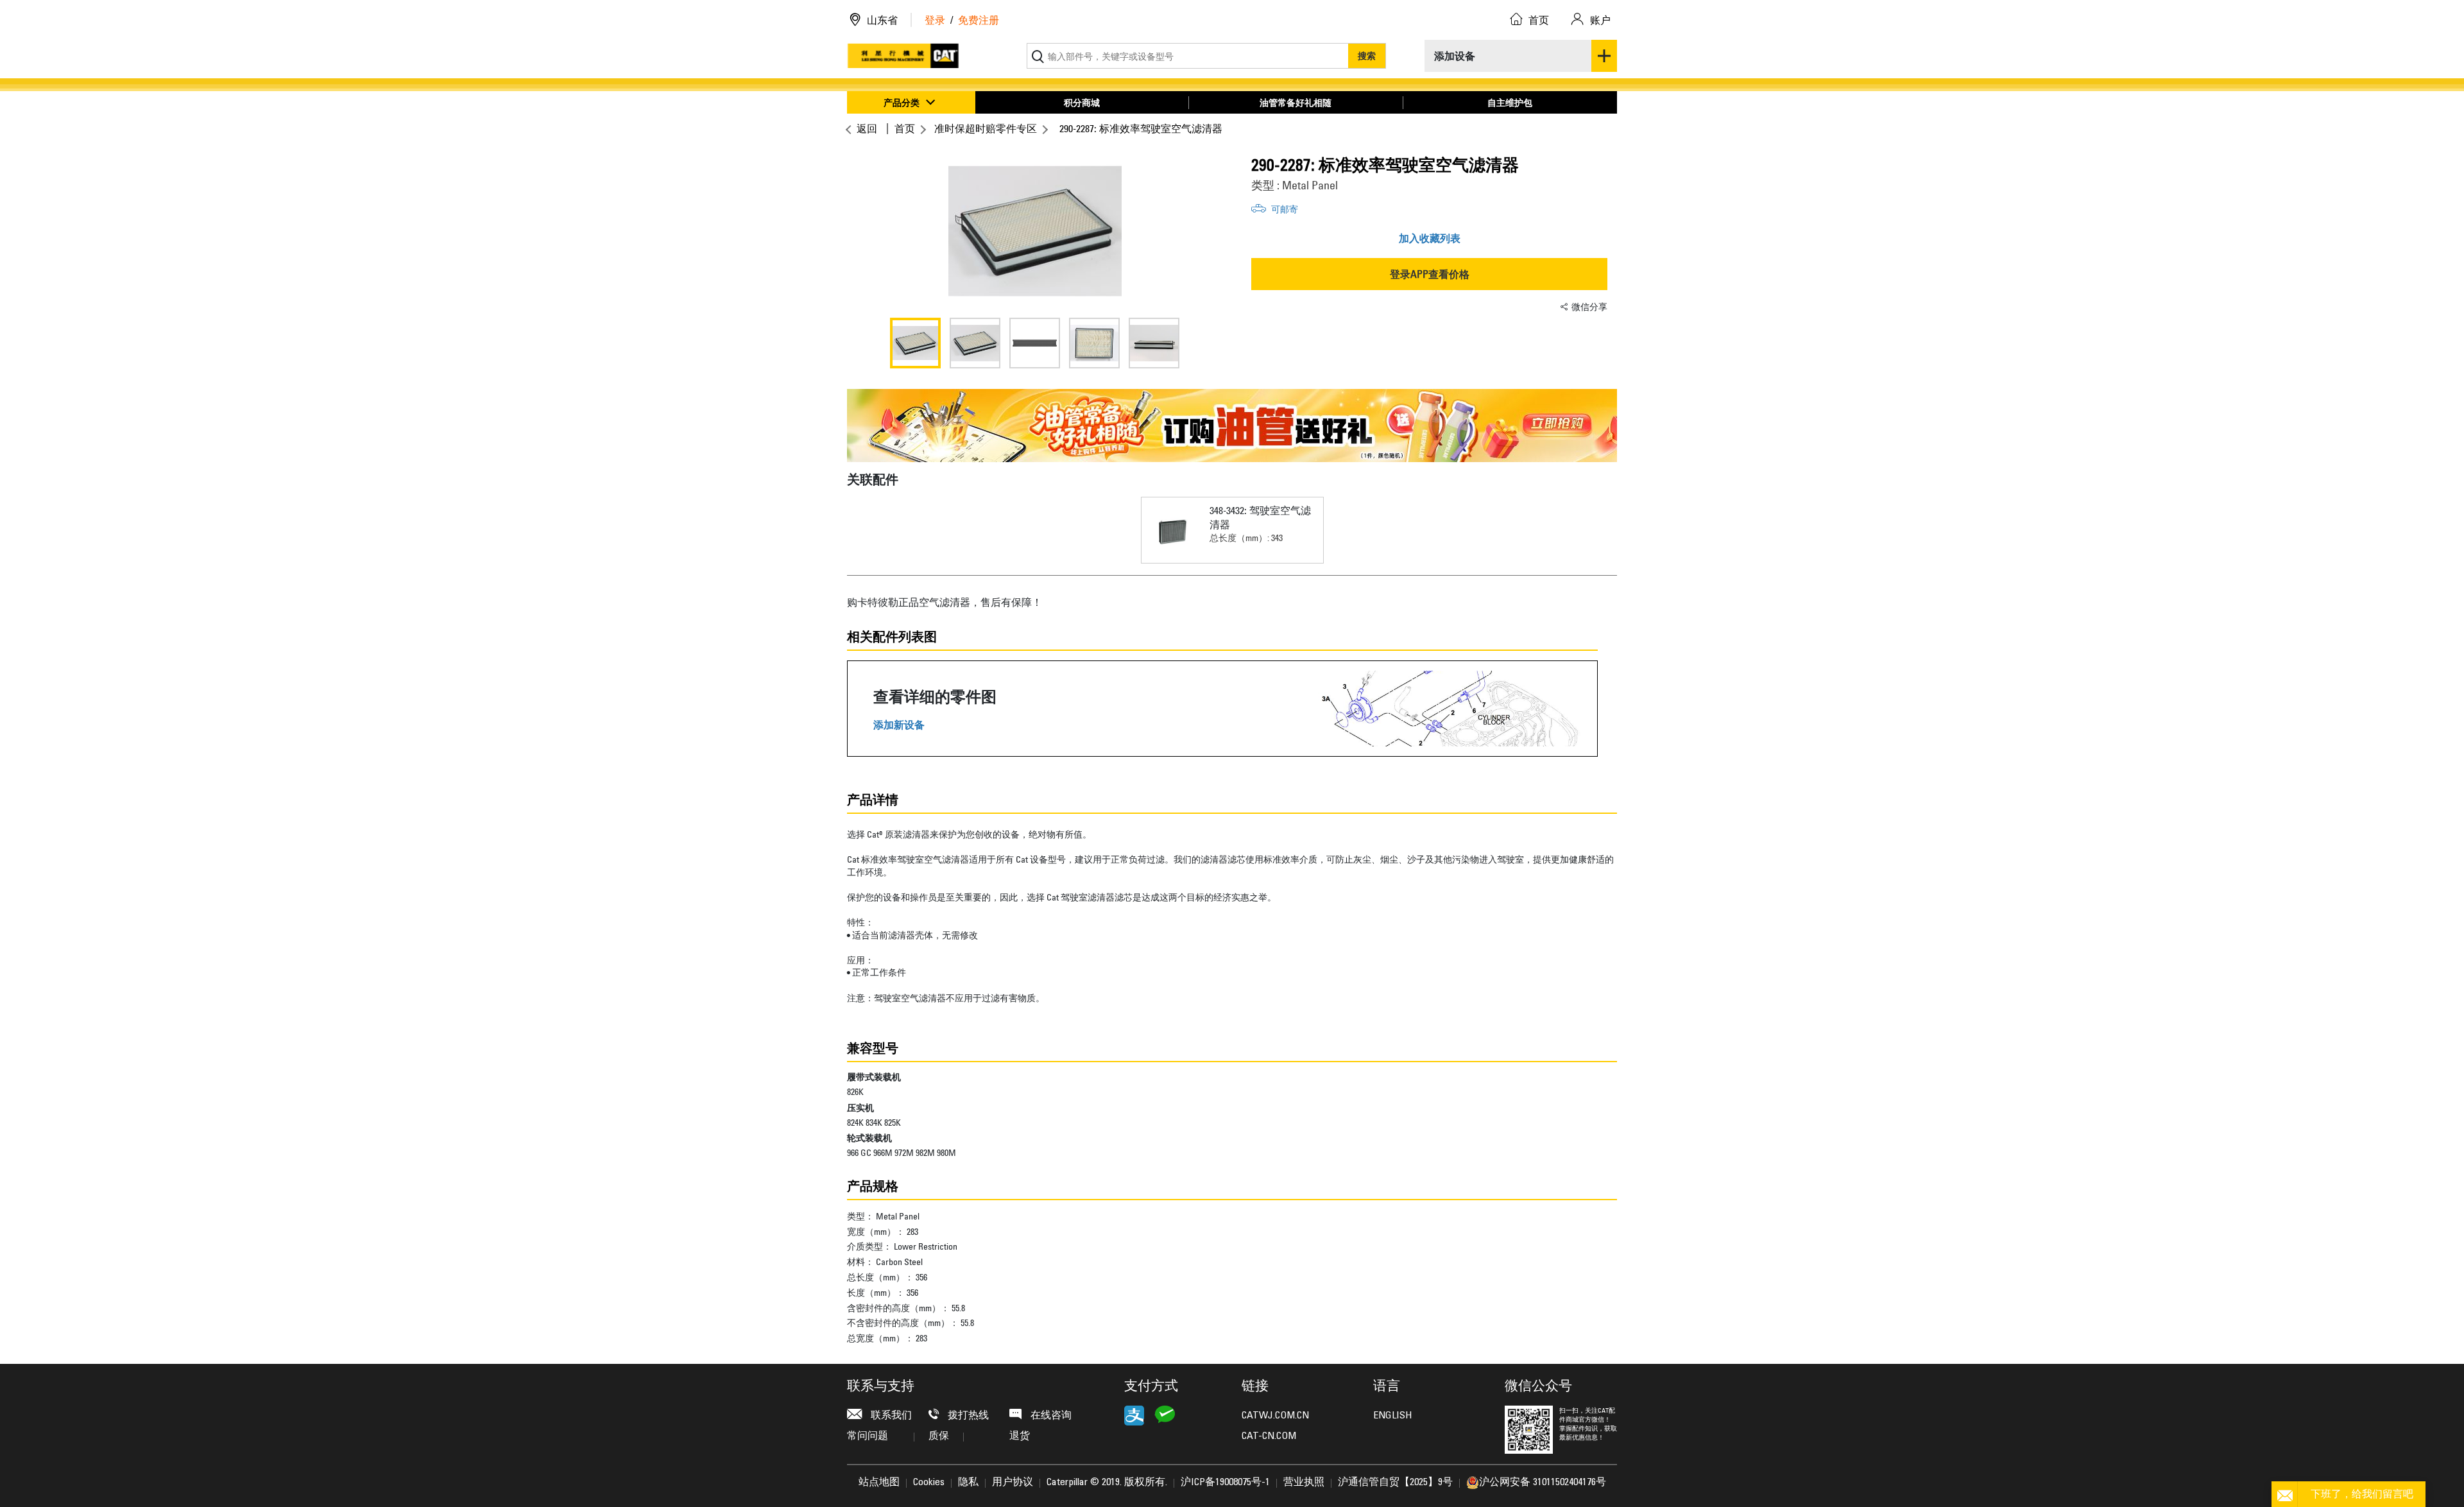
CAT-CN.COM (1269, 1436)
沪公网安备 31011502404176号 (1543, 1483)
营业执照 (1304, 1483)
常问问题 (868, 1436)
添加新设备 (899, 725)
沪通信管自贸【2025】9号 (1395, 1483)
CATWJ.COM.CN (1275, 1416)
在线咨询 (1050, 1416)
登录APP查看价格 (1430, 274)
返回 (867, 128)
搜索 (1367, 56)
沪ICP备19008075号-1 (1225, 1483)
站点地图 (879, 1483)
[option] (1035, 231)
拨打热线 (967, 1416)
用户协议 (1013, 1483)
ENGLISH (1392, 1416)
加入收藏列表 (1430, 238)
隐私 (968, 1483)
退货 (1020, 1436)
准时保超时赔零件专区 (986, 128)
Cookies (929, 1483)
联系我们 (890, 1416)
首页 (905, 128)
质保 (939, 1436)
